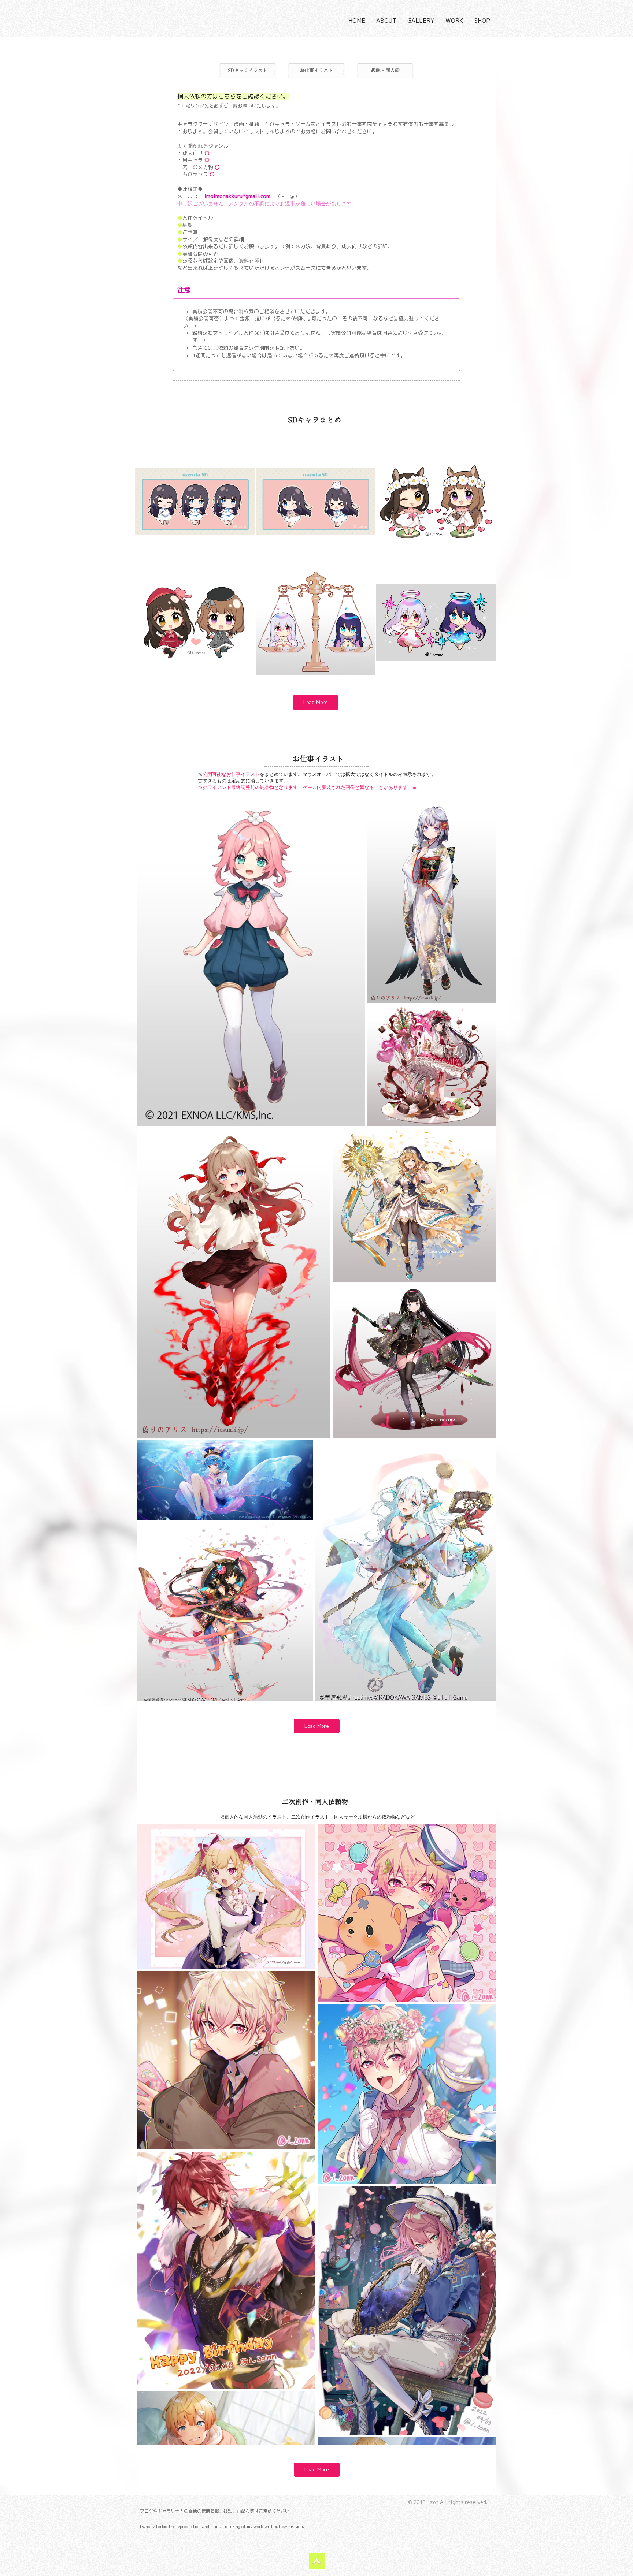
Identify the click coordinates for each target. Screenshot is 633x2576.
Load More (316, 702)
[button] (386, 21)
